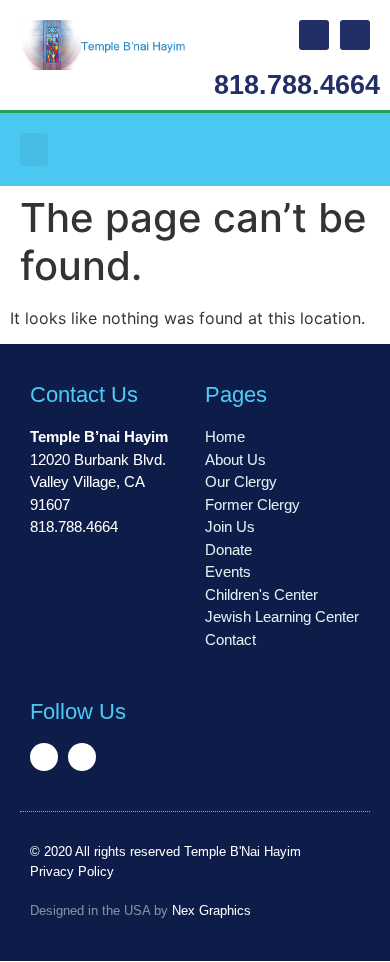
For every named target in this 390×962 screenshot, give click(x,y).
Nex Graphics (211, 910)
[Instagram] (355, 35)
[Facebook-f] (314, 35)
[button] (34, 149)
